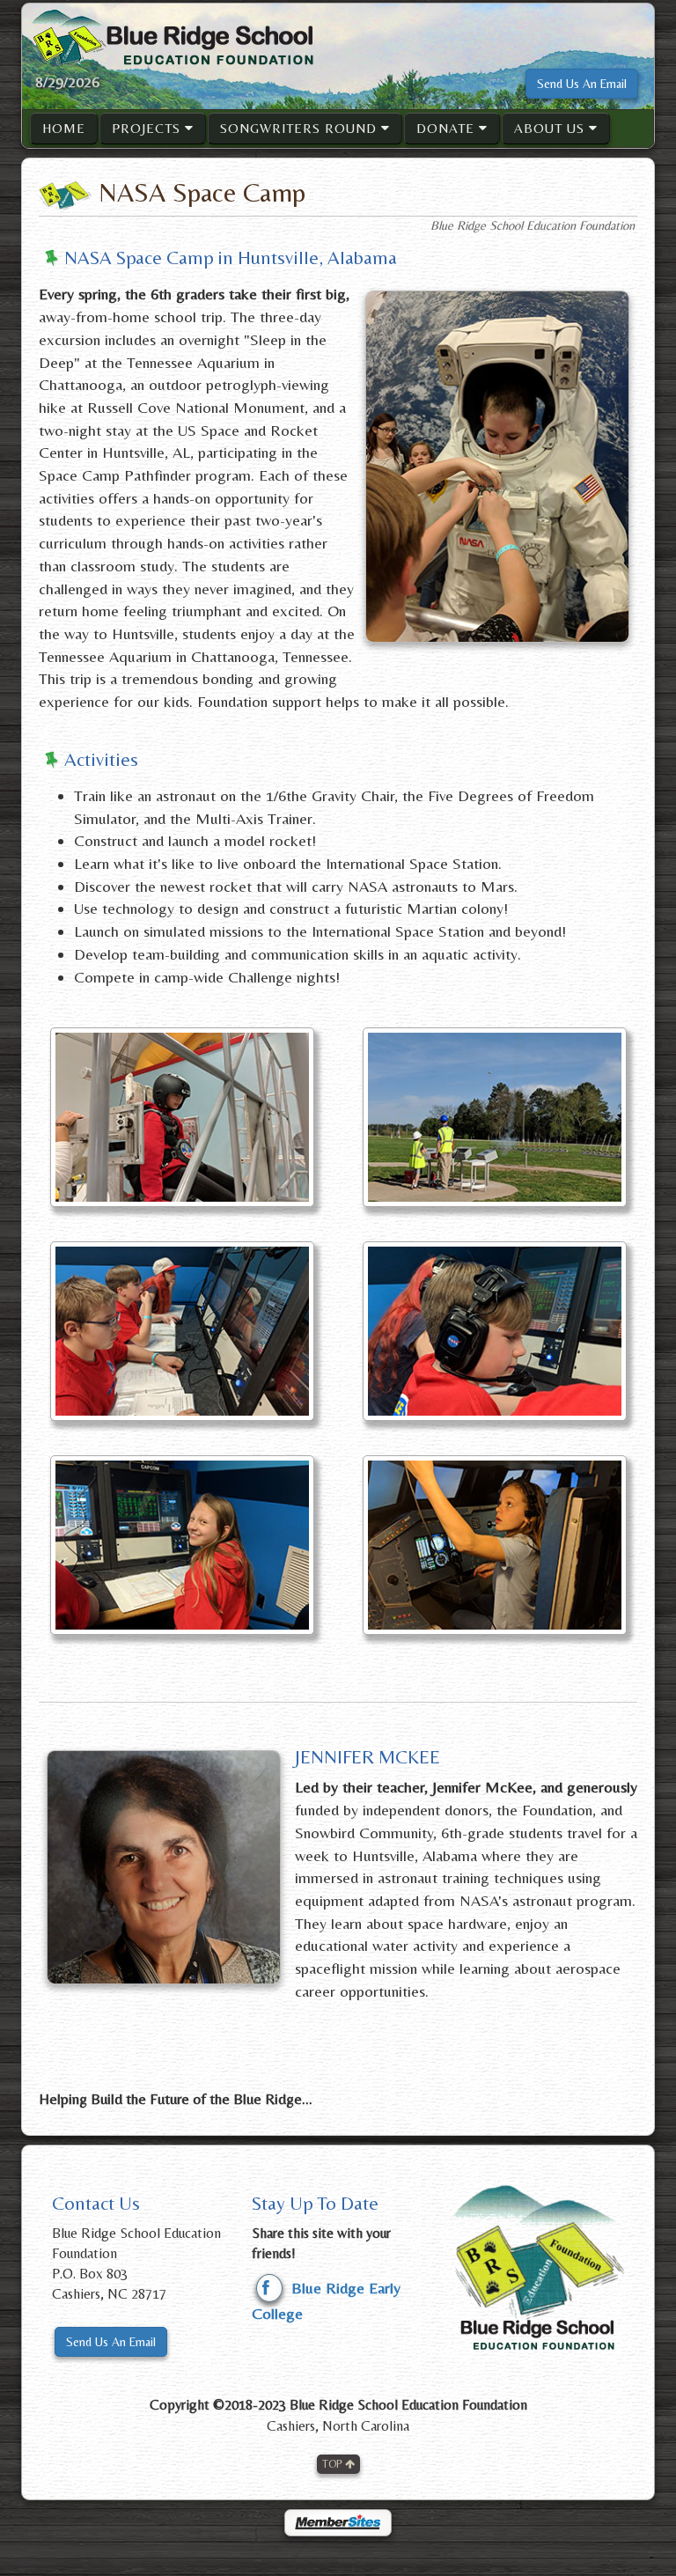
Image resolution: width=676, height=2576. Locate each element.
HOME (64, 128)
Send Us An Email (582, 84)
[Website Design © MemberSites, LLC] (338, 2520)
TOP (334, 2464)
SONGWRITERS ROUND (301, 128)
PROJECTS (148, 128)
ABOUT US (551, 128)
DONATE (448, 128)
